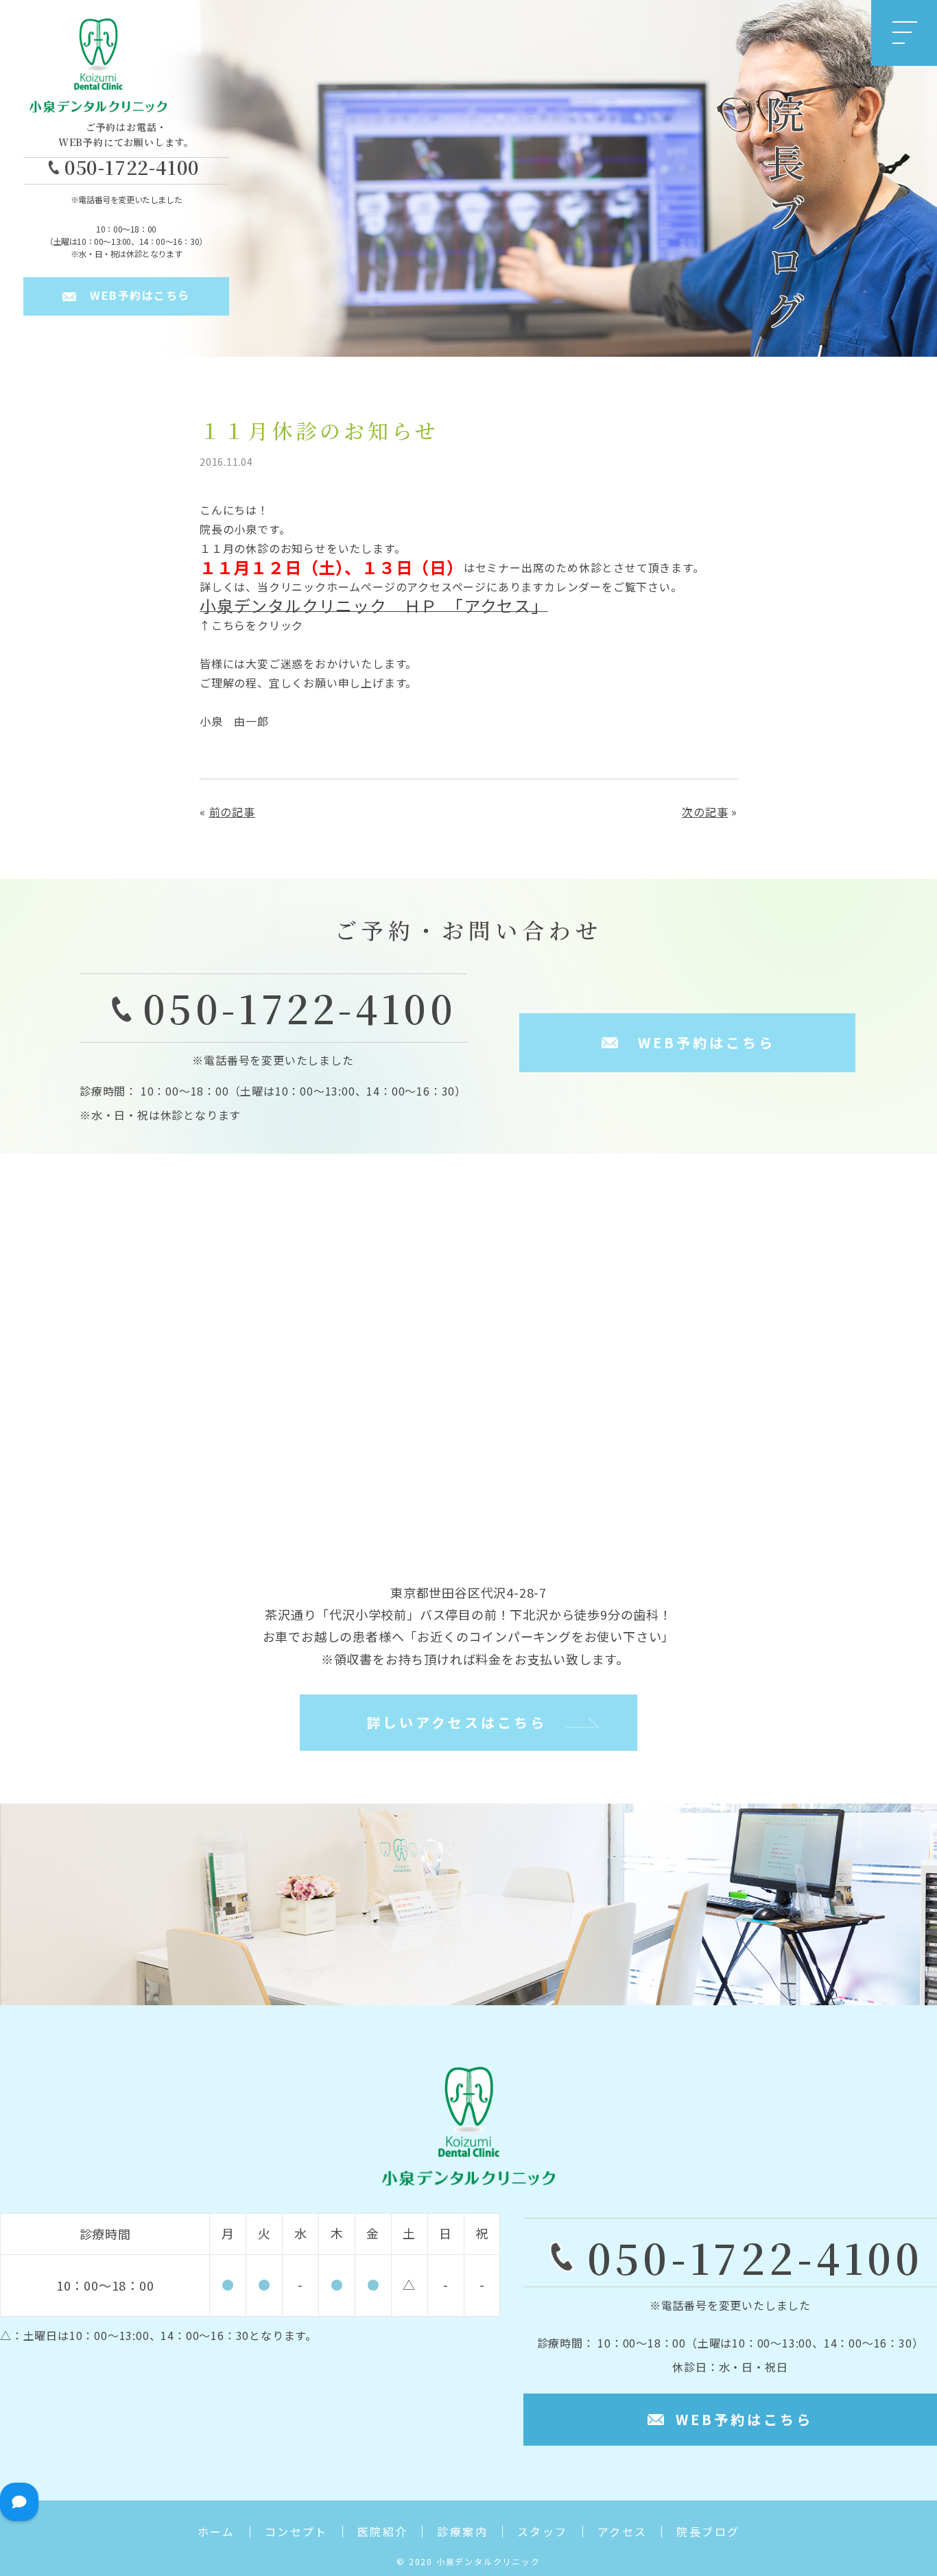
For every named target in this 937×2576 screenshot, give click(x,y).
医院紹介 (383, 2532)
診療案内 (462, 2532)
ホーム (216, 2532)
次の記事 (705, 812)
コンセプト (296, 2532)
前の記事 (232, 812)
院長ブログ (708, 2532)
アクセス (622, 2532)
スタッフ (543, 2532)
